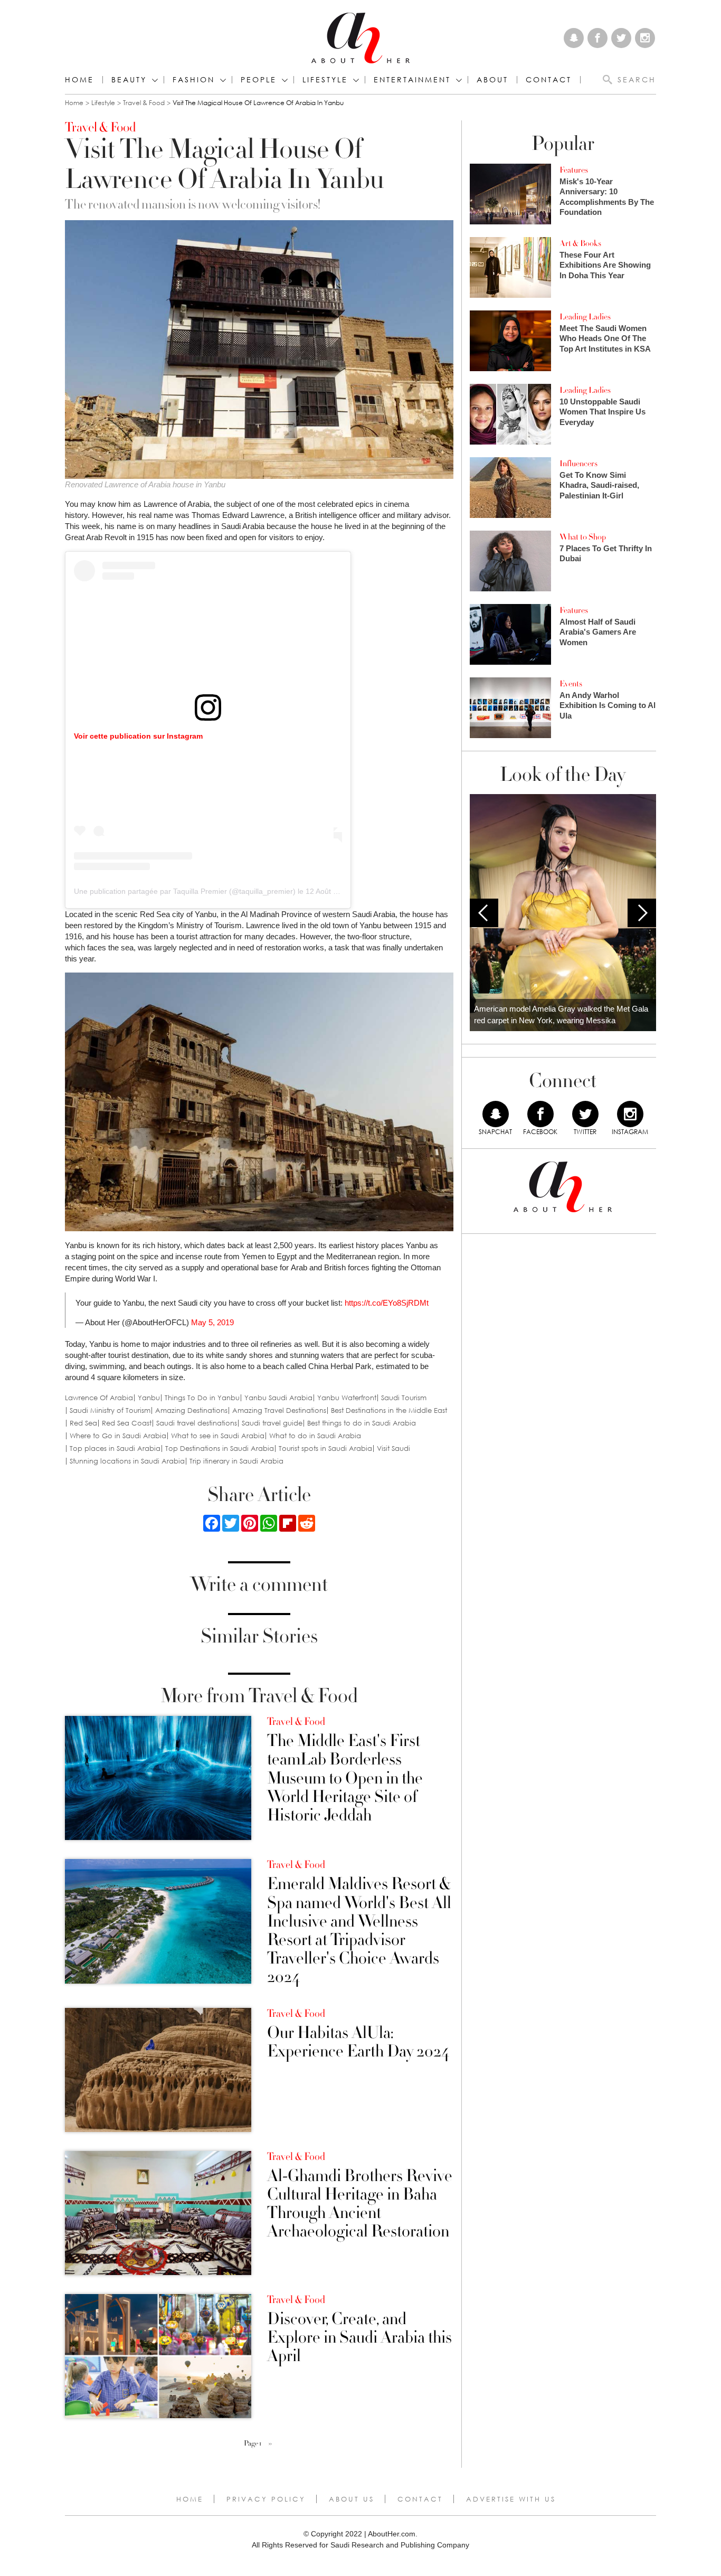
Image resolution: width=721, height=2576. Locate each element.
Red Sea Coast (127, 1423)
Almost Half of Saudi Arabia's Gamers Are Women (598, 632)
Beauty (129, 80)
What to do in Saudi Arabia (315, 1436)
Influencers (578, 464)
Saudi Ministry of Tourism (110, 1410)
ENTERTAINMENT (412, 80)
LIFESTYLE (325, 80)
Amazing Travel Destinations (279, 1410)
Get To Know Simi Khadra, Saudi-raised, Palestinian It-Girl (599, 485)
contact (549, 80)
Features (574, 170)
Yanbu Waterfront (347, 1398)
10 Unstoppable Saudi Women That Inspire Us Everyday (603, 412)
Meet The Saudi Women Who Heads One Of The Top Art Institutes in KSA (605, 338)
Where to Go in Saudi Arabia (118, 1436)
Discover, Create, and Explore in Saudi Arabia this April (359, 2338)
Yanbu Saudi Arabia (278, 1398)
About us (352, 2499)
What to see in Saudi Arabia (218, 1436)
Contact (420, 2499)
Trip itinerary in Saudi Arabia (236, 1461)
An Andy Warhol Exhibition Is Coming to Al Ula (608, 705)
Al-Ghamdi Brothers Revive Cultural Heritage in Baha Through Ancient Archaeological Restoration (360, 2204)
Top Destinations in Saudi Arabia (220, 1449)
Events (571, 684)
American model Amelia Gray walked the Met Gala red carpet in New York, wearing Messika (561, 1015)
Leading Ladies (585, 317)
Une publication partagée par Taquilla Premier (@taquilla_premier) (185, 891)
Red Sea (83, 1423)
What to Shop (583, 537)
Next (642, 913)
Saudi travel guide (272, 1423)
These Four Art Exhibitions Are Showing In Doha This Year (605, 265)
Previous (484, 913)
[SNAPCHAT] (496, 1114)
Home (79, 80)
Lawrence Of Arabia (99, 1398)
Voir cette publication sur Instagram (138, 736)
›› (270, 2443)
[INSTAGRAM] (630, 1114)
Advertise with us (511, 2499)
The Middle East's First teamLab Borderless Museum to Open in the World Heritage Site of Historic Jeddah (345, 1778)
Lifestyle (103, 103)
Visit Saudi (393, 1449)
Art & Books (580, 243)
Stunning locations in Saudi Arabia (127, 1461)
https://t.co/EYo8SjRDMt (387, 1303)
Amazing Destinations (191, 1410)
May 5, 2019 (212, 1322)
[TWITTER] (585, 1114)
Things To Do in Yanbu (202, 1398)
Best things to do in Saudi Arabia (362, 1423)
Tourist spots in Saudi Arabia (325, 1449)
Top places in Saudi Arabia (115, 1449)
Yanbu (149, 1398)
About (492, 80)
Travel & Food (144, 103)
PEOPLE (259, 80)
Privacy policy (266, 2499)
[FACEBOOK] (540, 1114)
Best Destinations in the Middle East (389, 1410)
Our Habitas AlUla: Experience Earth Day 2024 (358, 2042)
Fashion (194, 80)
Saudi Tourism (404, 1398)
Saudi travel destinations (197, 1423)
